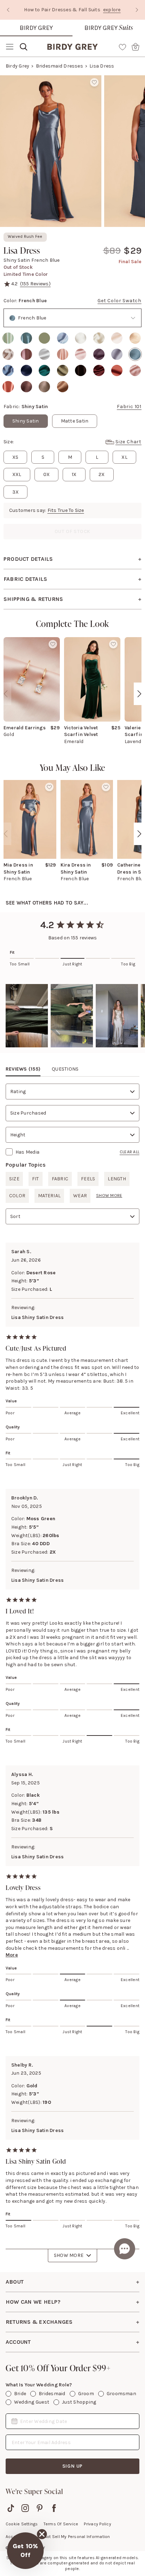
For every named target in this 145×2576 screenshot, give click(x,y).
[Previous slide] (8, 10)
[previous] (6, 694)
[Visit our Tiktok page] (11, 2508)
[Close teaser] (42, 2534)
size (14, 1179)
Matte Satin (75, 421)
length (117, 1179)
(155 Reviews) (35, 284)
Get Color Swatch (119, 301)
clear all (130, 1152)
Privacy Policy (97, 2524)
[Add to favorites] (94, 82)
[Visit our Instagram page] (25, 2508)
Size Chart (128, 442)
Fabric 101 (129, 407)
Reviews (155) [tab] (23, 1069)
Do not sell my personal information (74, 2537)
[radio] (8, 338)
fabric (60, 1179)
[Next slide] (137, 10)
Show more (109, 1195)
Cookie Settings (22, 2524)
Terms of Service (61, 2524)
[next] (139, 694)
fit (36, 1179)
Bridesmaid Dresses (59, 66)
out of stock (73, 531)
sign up (73, 2466)
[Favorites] (122, 47)
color (17, 1196)
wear (80, 1196)
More (12, 1955)
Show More (69, 2255)
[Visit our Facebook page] (54, 2508)
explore (112, 10)
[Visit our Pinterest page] (40, 2508)
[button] (27, 1016)
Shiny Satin (26, 421)
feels (88, 1179)
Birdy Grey (36, 28)
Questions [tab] (65, 1069)
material (49, 1196)
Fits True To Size (66, 510)
